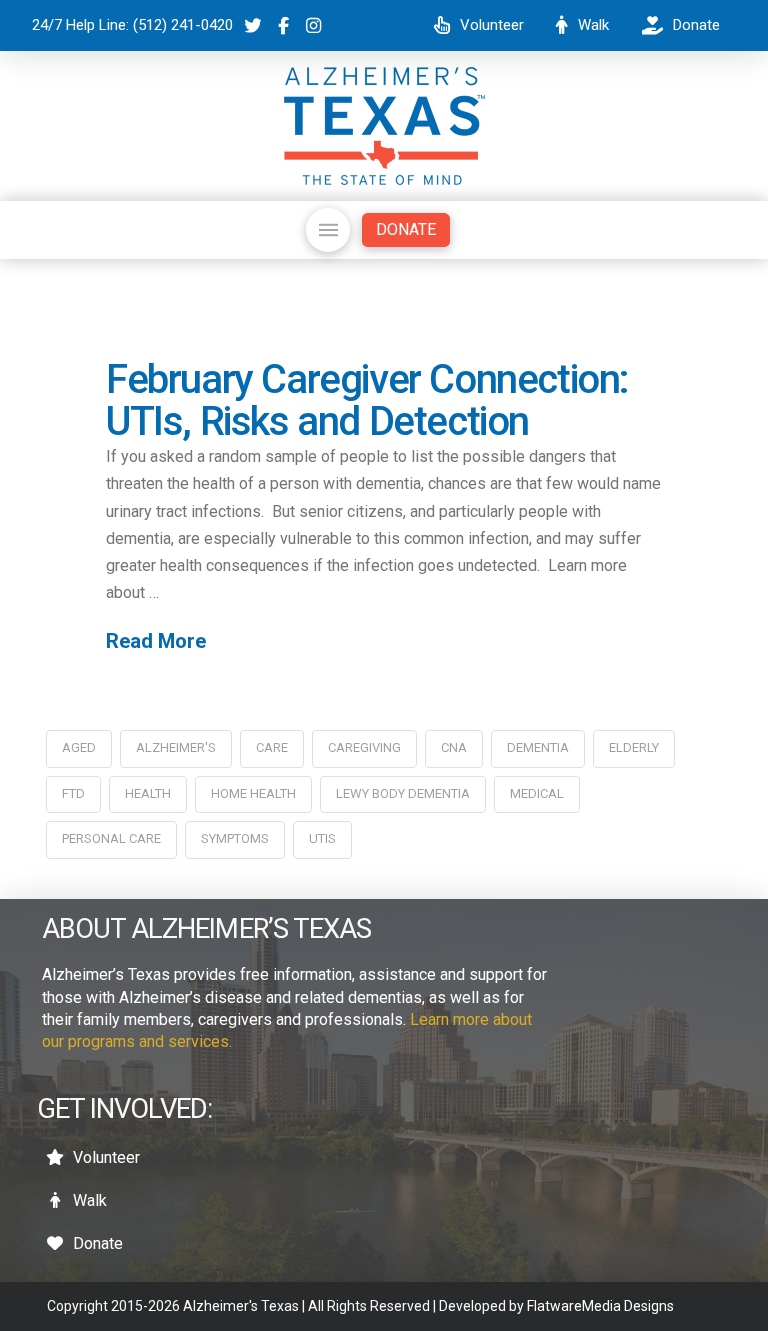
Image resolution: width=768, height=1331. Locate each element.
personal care (111, 838)
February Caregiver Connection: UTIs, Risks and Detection (367, 400)
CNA (454, 747)
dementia (538, 747)
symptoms (235, 838)
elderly (634, 747)
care (272, 747)
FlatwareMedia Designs (600, 1306)
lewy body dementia (403, 793)
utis (322, 838)
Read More (156, 641)
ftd (73, 793)
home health (253, 793)
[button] (328, 230)
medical (537, 793)
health (148, 793)
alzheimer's (176, 747)
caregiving (364, 747)
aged (79, 747)
